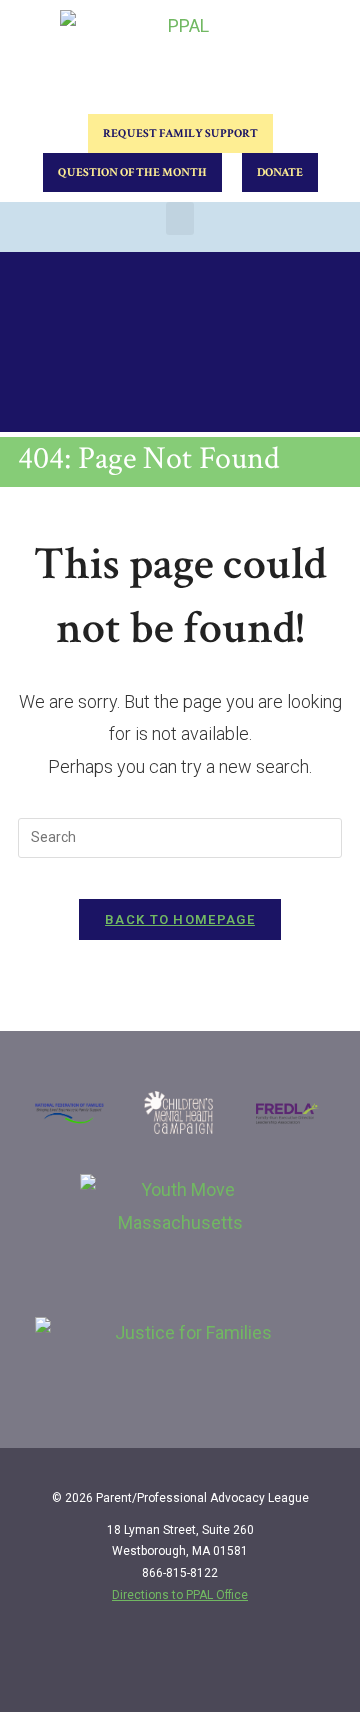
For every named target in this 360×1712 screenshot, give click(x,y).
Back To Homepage (180, 919)
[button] (180, 218)
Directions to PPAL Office (180, 1595)
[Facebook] (235, 1664)
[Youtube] (317, 1664)
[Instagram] (276, 1664)
